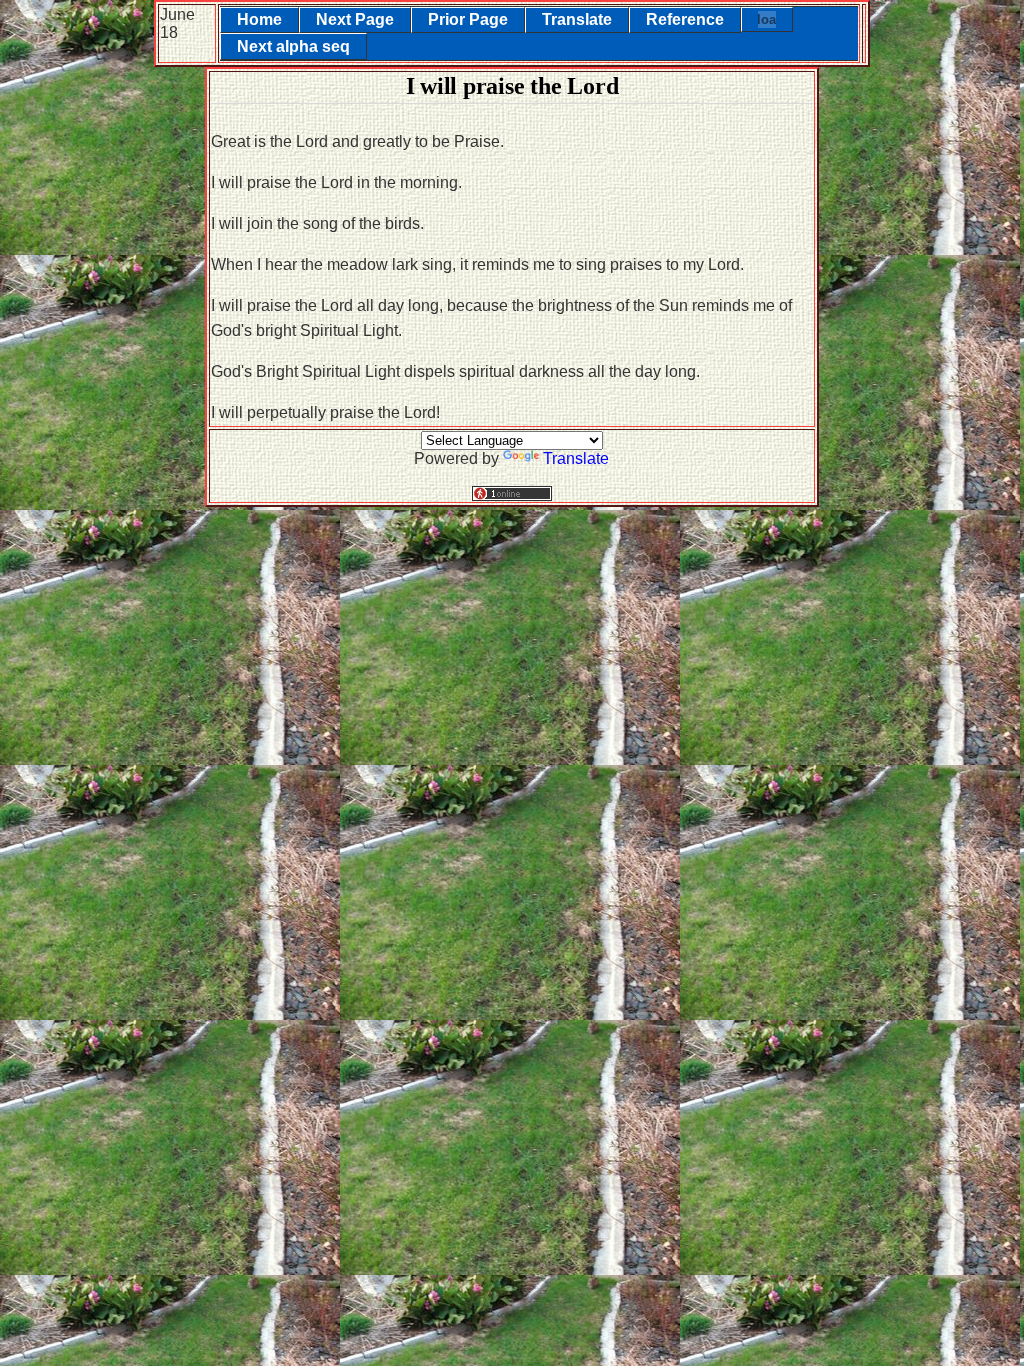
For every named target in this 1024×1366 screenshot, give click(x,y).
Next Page (355, 19)
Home (259, 19)
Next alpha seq (293, 46)
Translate (577, 19)
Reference (685, 19)
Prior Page (468, 19)
